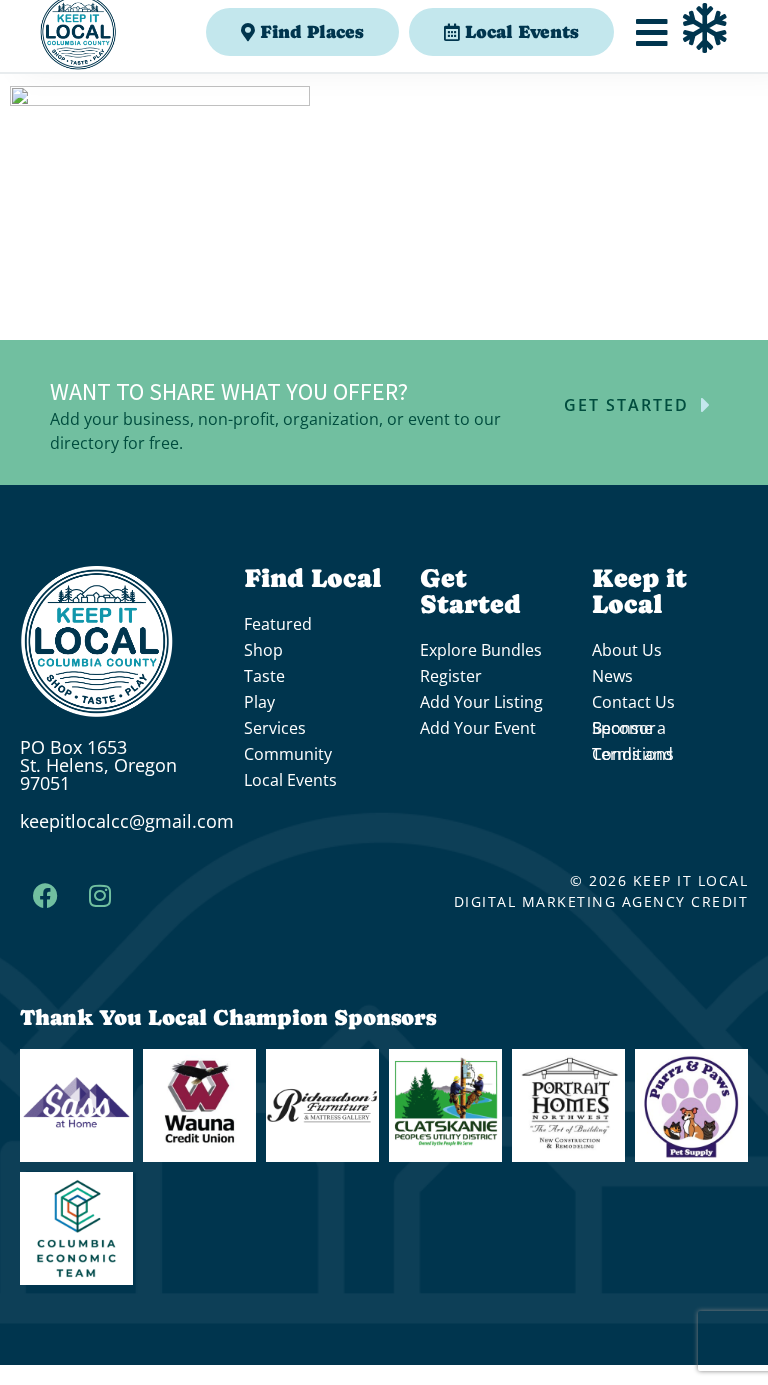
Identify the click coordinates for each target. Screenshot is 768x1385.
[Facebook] (45, 895)
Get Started (626, 405)
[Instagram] (100, 895)
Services (275, 728)
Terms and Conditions (633, 754)
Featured (278, 624)
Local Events (290, 780)
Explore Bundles (481, 650)
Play (259, 702)
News (612, 676)
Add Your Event (478, 728)
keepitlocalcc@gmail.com (127, 821)
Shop (263, 650)
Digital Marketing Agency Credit (601, 901)
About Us (627, 650)
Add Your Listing (481, 702)
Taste (264, 676)
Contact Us (633, 702)
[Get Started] (706, 405)
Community (288, 754)
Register (451, 676)
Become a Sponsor (629, 728)
